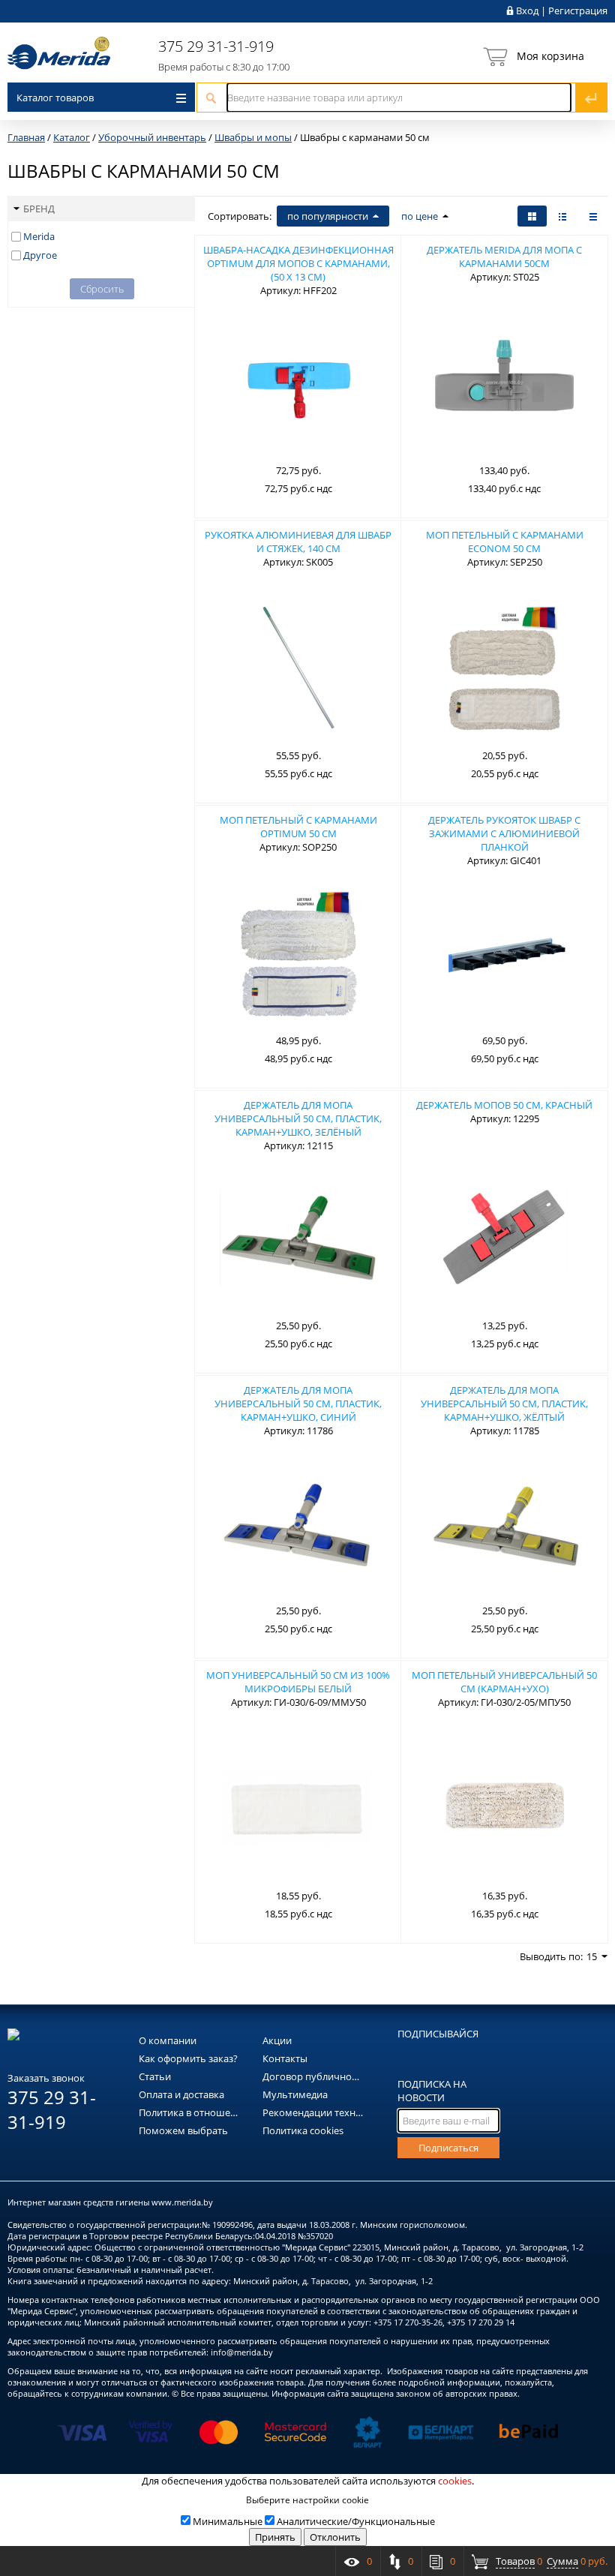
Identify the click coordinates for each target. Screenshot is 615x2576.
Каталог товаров (55, 98)
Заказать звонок (46, 2078)
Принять (275, 2537)
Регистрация (578, 11)
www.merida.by (182, 2202)
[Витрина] (532, 216)
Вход (527, 11)
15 (592, 1956)
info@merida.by (242, 2352)
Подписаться (448, 2148)
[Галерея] (562, 216)
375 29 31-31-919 (216, 46)
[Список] (593, 216)
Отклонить (335, 2537)
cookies (455, 2481)
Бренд (39, 209)
